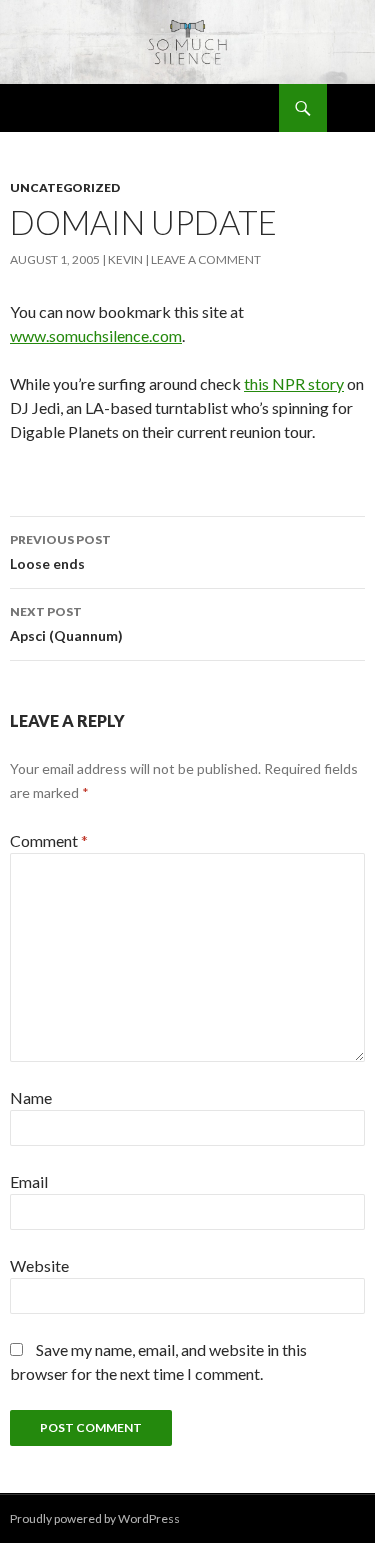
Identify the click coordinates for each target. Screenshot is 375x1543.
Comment (49, 840)
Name (31, 1097)
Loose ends (60, 552)
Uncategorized (65, 187)
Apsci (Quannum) (66, 624)
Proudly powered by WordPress (95, 1518)
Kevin (125, 259)
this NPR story (294, 383)
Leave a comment (206, 259)
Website (39, 1265)
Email (29, 1181)
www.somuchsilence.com (96, 335)
